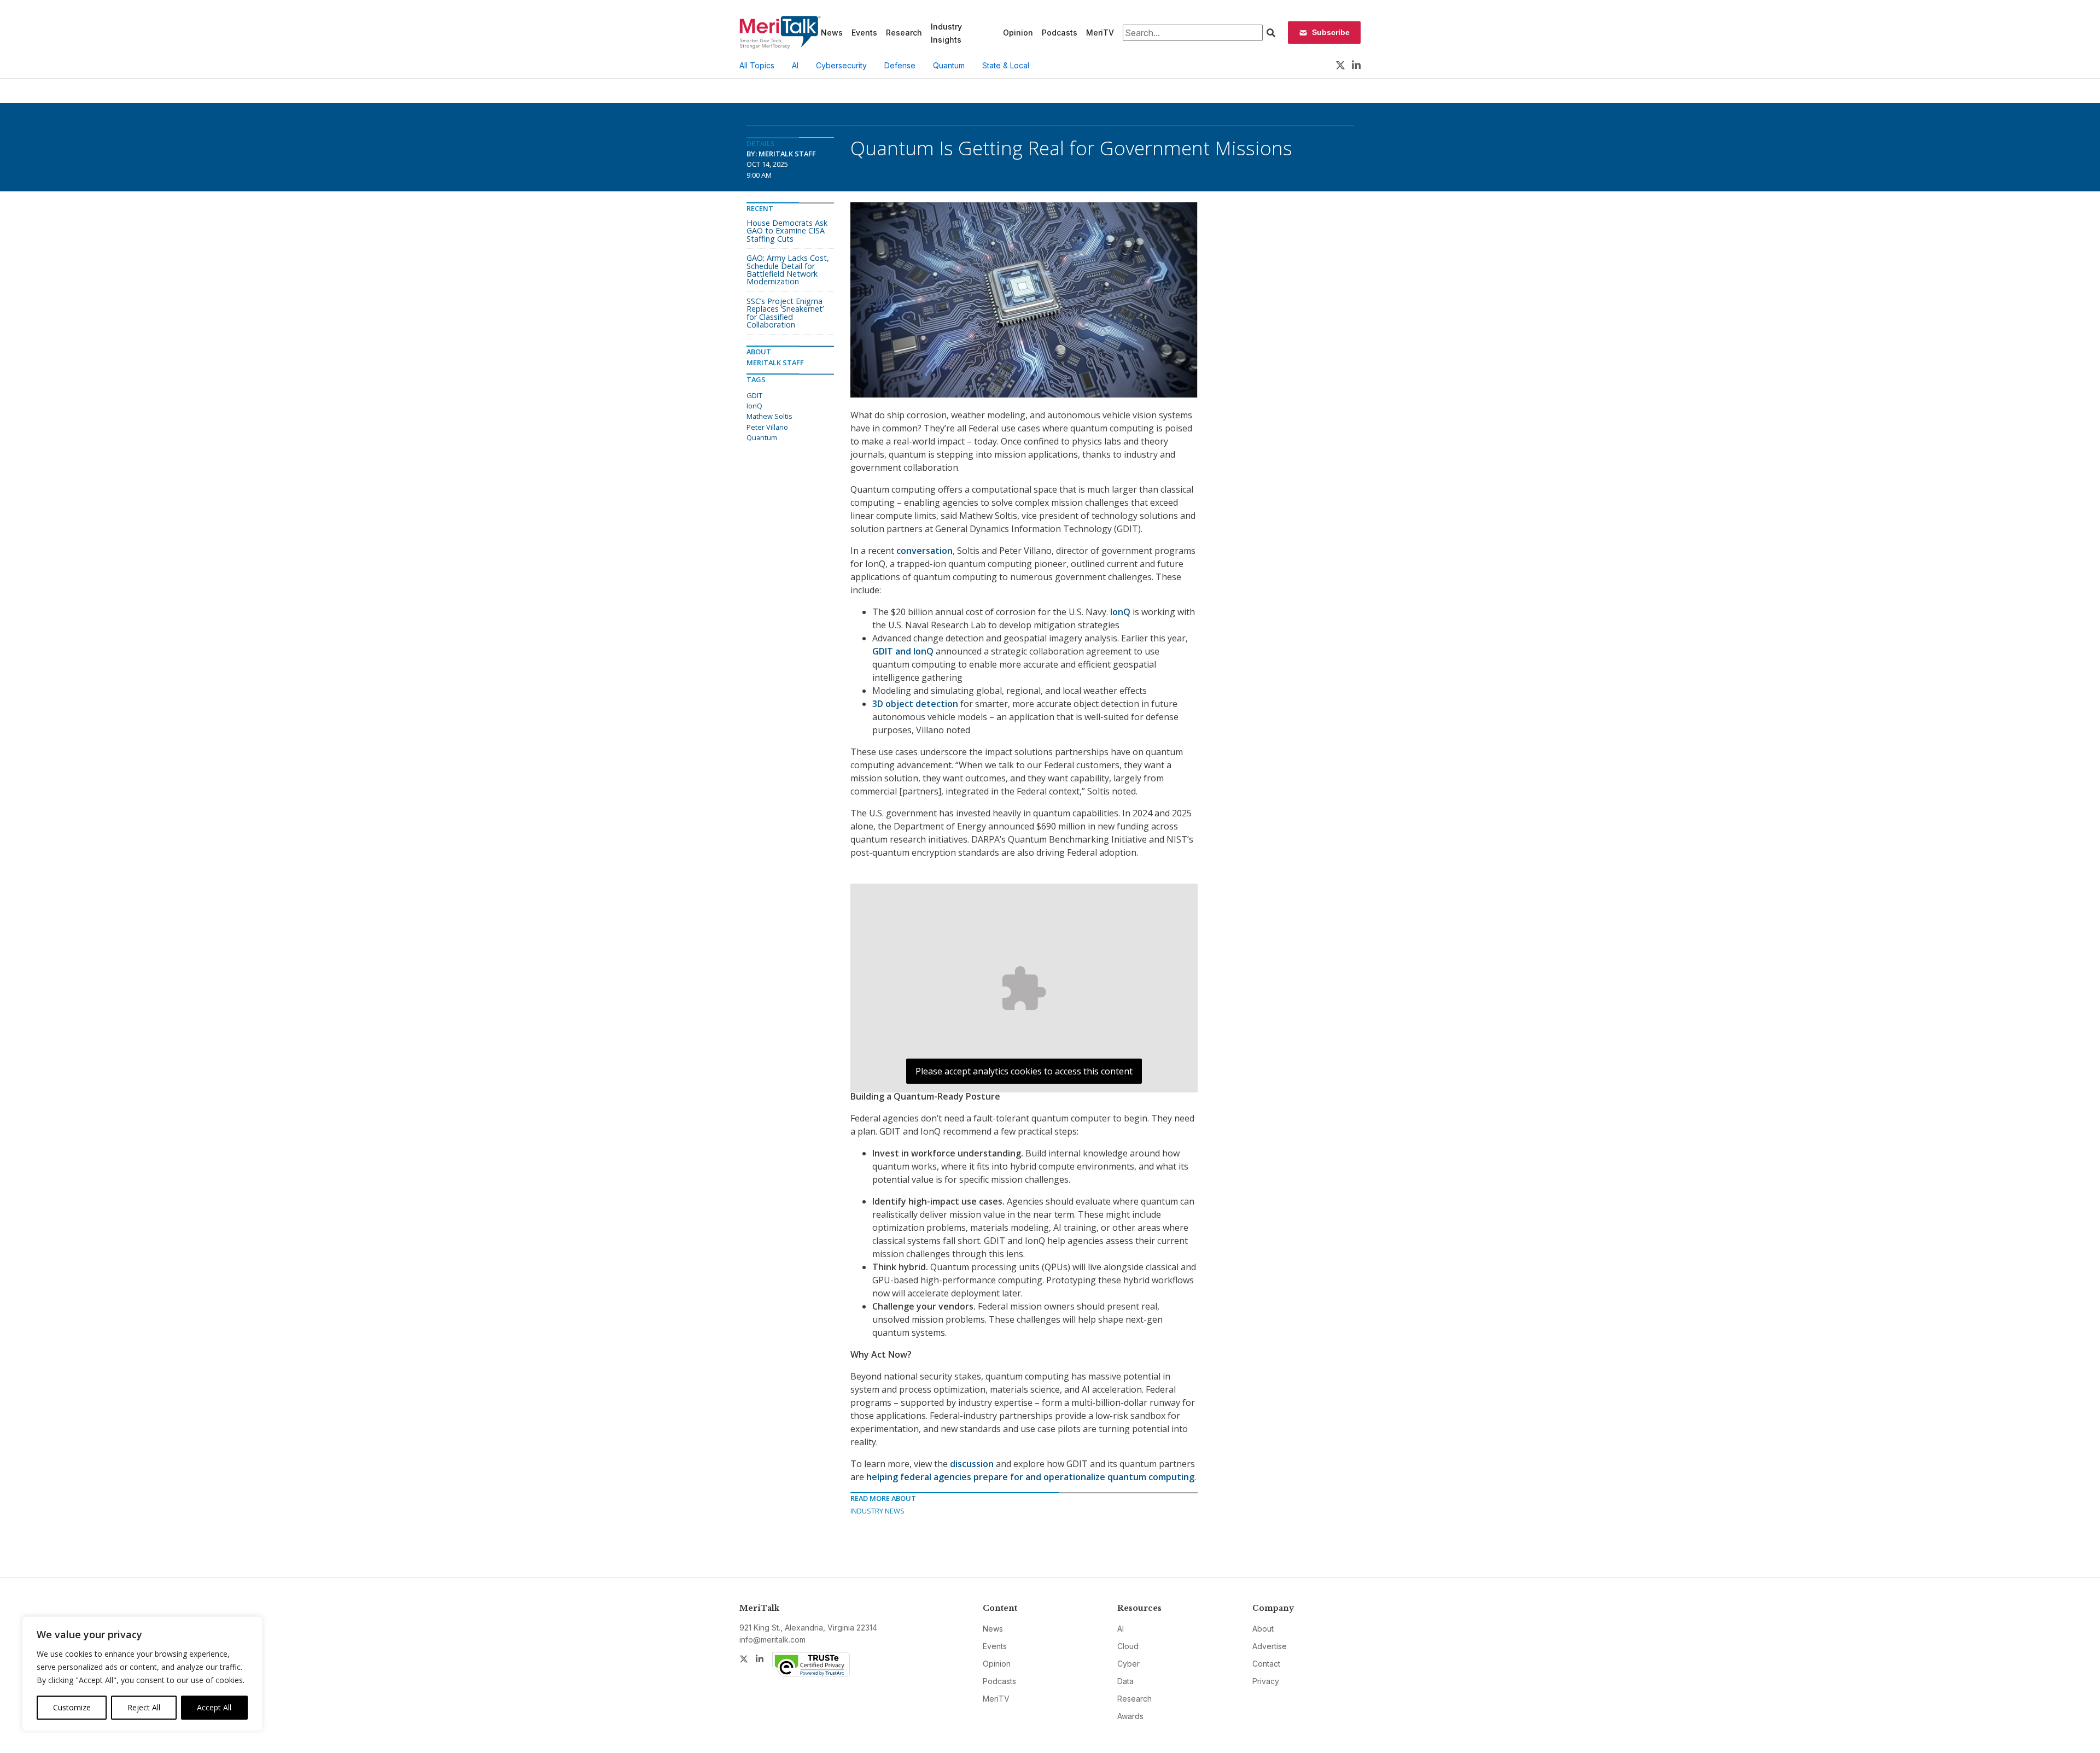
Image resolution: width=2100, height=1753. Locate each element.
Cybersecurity (841, 65)
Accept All (214, 1707)
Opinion (1018, 33)
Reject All (144, 1707)
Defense (900, 65)
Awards (1130, 1716)
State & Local (1006, 65)
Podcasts (1060, 33)
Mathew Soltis (769, 416)
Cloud (1128, 1646)
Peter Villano (767, 427)
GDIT (754, 395)
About (1263, 1629)
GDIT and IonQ (903, 651)
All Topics (757, 65)
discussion (972, 1464)
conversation (924, 551)
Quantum (949, 65)
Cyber (1128, 1664)
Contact (1266, 1664)
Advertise (1270, 1646)
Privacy (1266, 1681)
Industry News (877, 1511)
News (832, 33)
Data (1125, 1681)
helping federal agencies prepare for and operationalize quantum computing (1030, 1477)
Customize (72, 1707)
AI (795, 65)
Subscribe (1331, 32)
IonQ (1120, 612)
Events (864, 33)
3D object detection (915, 704)
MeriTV (1100, 33)
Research (904, 33)
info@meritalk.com (772, 1640)
